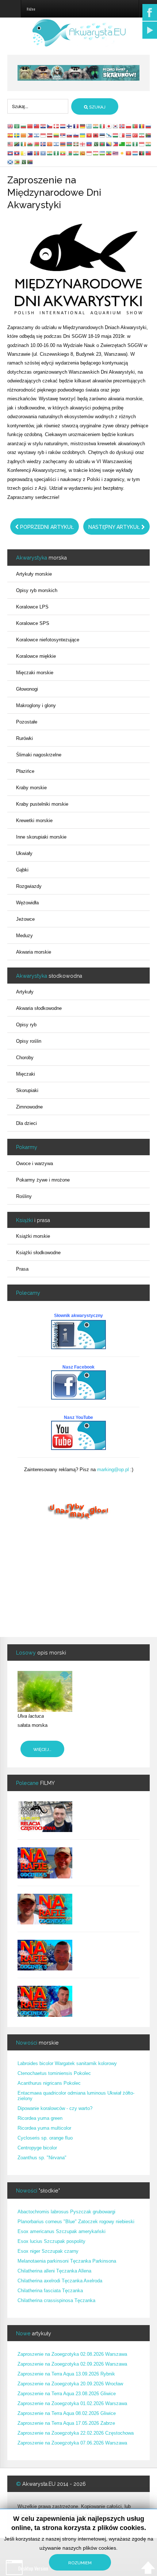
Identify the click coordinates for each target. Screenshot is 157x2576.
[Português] (135, 126)
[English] (11, 126)
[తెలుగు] (50, 153)
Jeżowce (25, 919)
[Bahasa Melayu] (11, 144)
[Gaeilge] (24, 144)
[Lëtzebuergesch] (135, 153)
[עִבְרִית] (37, 135)
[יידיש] (57, 144)
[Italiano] (103, 126)
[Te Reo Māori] (30, 153)
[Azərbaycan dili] (70, 144)
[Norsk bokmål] (122, 126)
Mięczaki (26, 1074)
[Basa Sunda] (89, 153)
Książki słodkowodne (38, 1253)
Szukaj (97, 107)
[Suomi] (70, 126)
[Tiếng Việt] (89, 135)
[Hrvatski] (43, 126)
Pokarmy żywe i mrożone (43, 1180)
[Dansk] (57, 126)
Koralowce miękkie (36, 656)
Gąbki (22, 870)
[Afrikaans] (149, 135)
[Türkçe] (135, 135)
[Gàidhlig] (11, 162)
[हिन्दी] (96, 126)
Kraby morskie (31, 788)
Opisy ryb (26, 1025)
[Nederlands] (63, 126)
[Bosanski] (109, 144)
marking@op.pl (113, 1470)
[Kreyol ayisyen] (89, 144)
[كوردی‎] (122, 153)
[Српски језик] (63, 135)
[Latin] (24, 153)
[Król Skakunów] (78, 72)
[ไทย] (129, 135)
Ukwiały (24, 853)
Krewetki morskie (34, 820)
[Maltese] (122, 135)
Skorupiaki (27, 1090)
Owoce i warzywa (35, 1163)
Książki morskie (33, 1236)
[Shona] (17, 162)
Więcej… (42, 1749)
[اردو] (96, 144)
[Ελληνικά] (89, 126)
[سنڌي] (24, 162)
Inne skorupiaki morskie (41, 837)
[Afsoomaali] (43, 153)
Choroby (25, 1058)
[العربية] (17, 126)
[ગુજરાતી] (129, 144)
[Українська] (83, 135)
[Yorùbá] (57, 153)
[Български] (24, 126)
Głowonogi (27, 689)
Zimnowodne (29, 1107)
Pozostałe (27, 722)
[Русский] (149, 126)
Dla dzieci (26, 1123)
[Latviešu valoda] (50, 135)
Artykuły (25, 992)
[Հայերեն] (63, 144)
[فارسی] (142, 135)
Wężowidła (27, 903)
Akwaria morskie (34, 952)
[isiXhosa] (30, 162)
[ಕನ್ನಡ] (149, 144)
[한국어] (116, 126)
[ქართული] (83, 144)
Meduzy (24, 936)
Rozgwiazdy (29, 886)
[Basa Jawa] (142, 144)
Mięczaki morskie (35, 673)
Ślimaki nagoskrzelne (39, 755)
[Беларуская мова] (37, 144)
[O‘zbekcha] (103, 153)
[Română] (142, 126)
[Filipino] (30, 135)
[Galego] (109, 135)
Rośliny (24, 1196)
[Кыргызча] (129, 153)
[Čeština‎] (50, 126)
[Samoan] (149, 153)
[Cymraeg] (30, 144)
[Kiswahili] (17, 144)
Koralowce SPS (33, 623)
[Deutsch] (83, 126)
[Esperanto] (122, 144)
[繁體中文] (37, 126)
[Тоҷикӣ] (96, 153)
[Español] (11, 135)
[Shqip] (96, 135)
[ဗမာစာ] (63, 153)
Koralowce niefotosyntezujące (48, 640)
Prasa (22, 1269)
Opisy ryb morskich (37, 590)
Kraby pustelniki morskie (42, 804)
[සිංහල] (83, 153)
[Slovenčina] (70, 135)
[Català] (24, 135)
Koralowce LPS (32, 607)
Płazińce (25, 771)
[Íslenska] (43, 144)
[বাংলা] (103, 144)
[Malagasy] (70, 153)
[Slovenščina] (76, 135)
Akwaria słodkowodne (39, 1008)
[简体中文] (30, 126)
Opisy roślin (29, 1041)
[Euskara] (76, 144)
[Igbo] (135, 144)
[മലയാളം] (76, 153)
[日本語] (109, 126)
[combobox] (38, 106)
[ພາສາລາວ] (17, 153)
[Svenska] (17, 135)
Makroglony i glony (36, 705)
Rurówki (24, 738)
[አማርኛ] (109, 153)
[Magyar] (116, 135)
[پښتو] (142, 153)
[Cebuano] (116, 144)
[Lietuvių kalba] (57, 135)
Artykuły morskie (34, 574)
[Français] (76, 126)
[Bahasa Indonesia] (43, 135)
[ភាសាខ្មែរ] (11, 153)
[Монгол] (37, 153)
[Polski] (129, 126)
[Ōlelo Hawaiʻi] (116, 153)
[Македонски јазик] (50, 144)
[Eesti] (103, 135)
